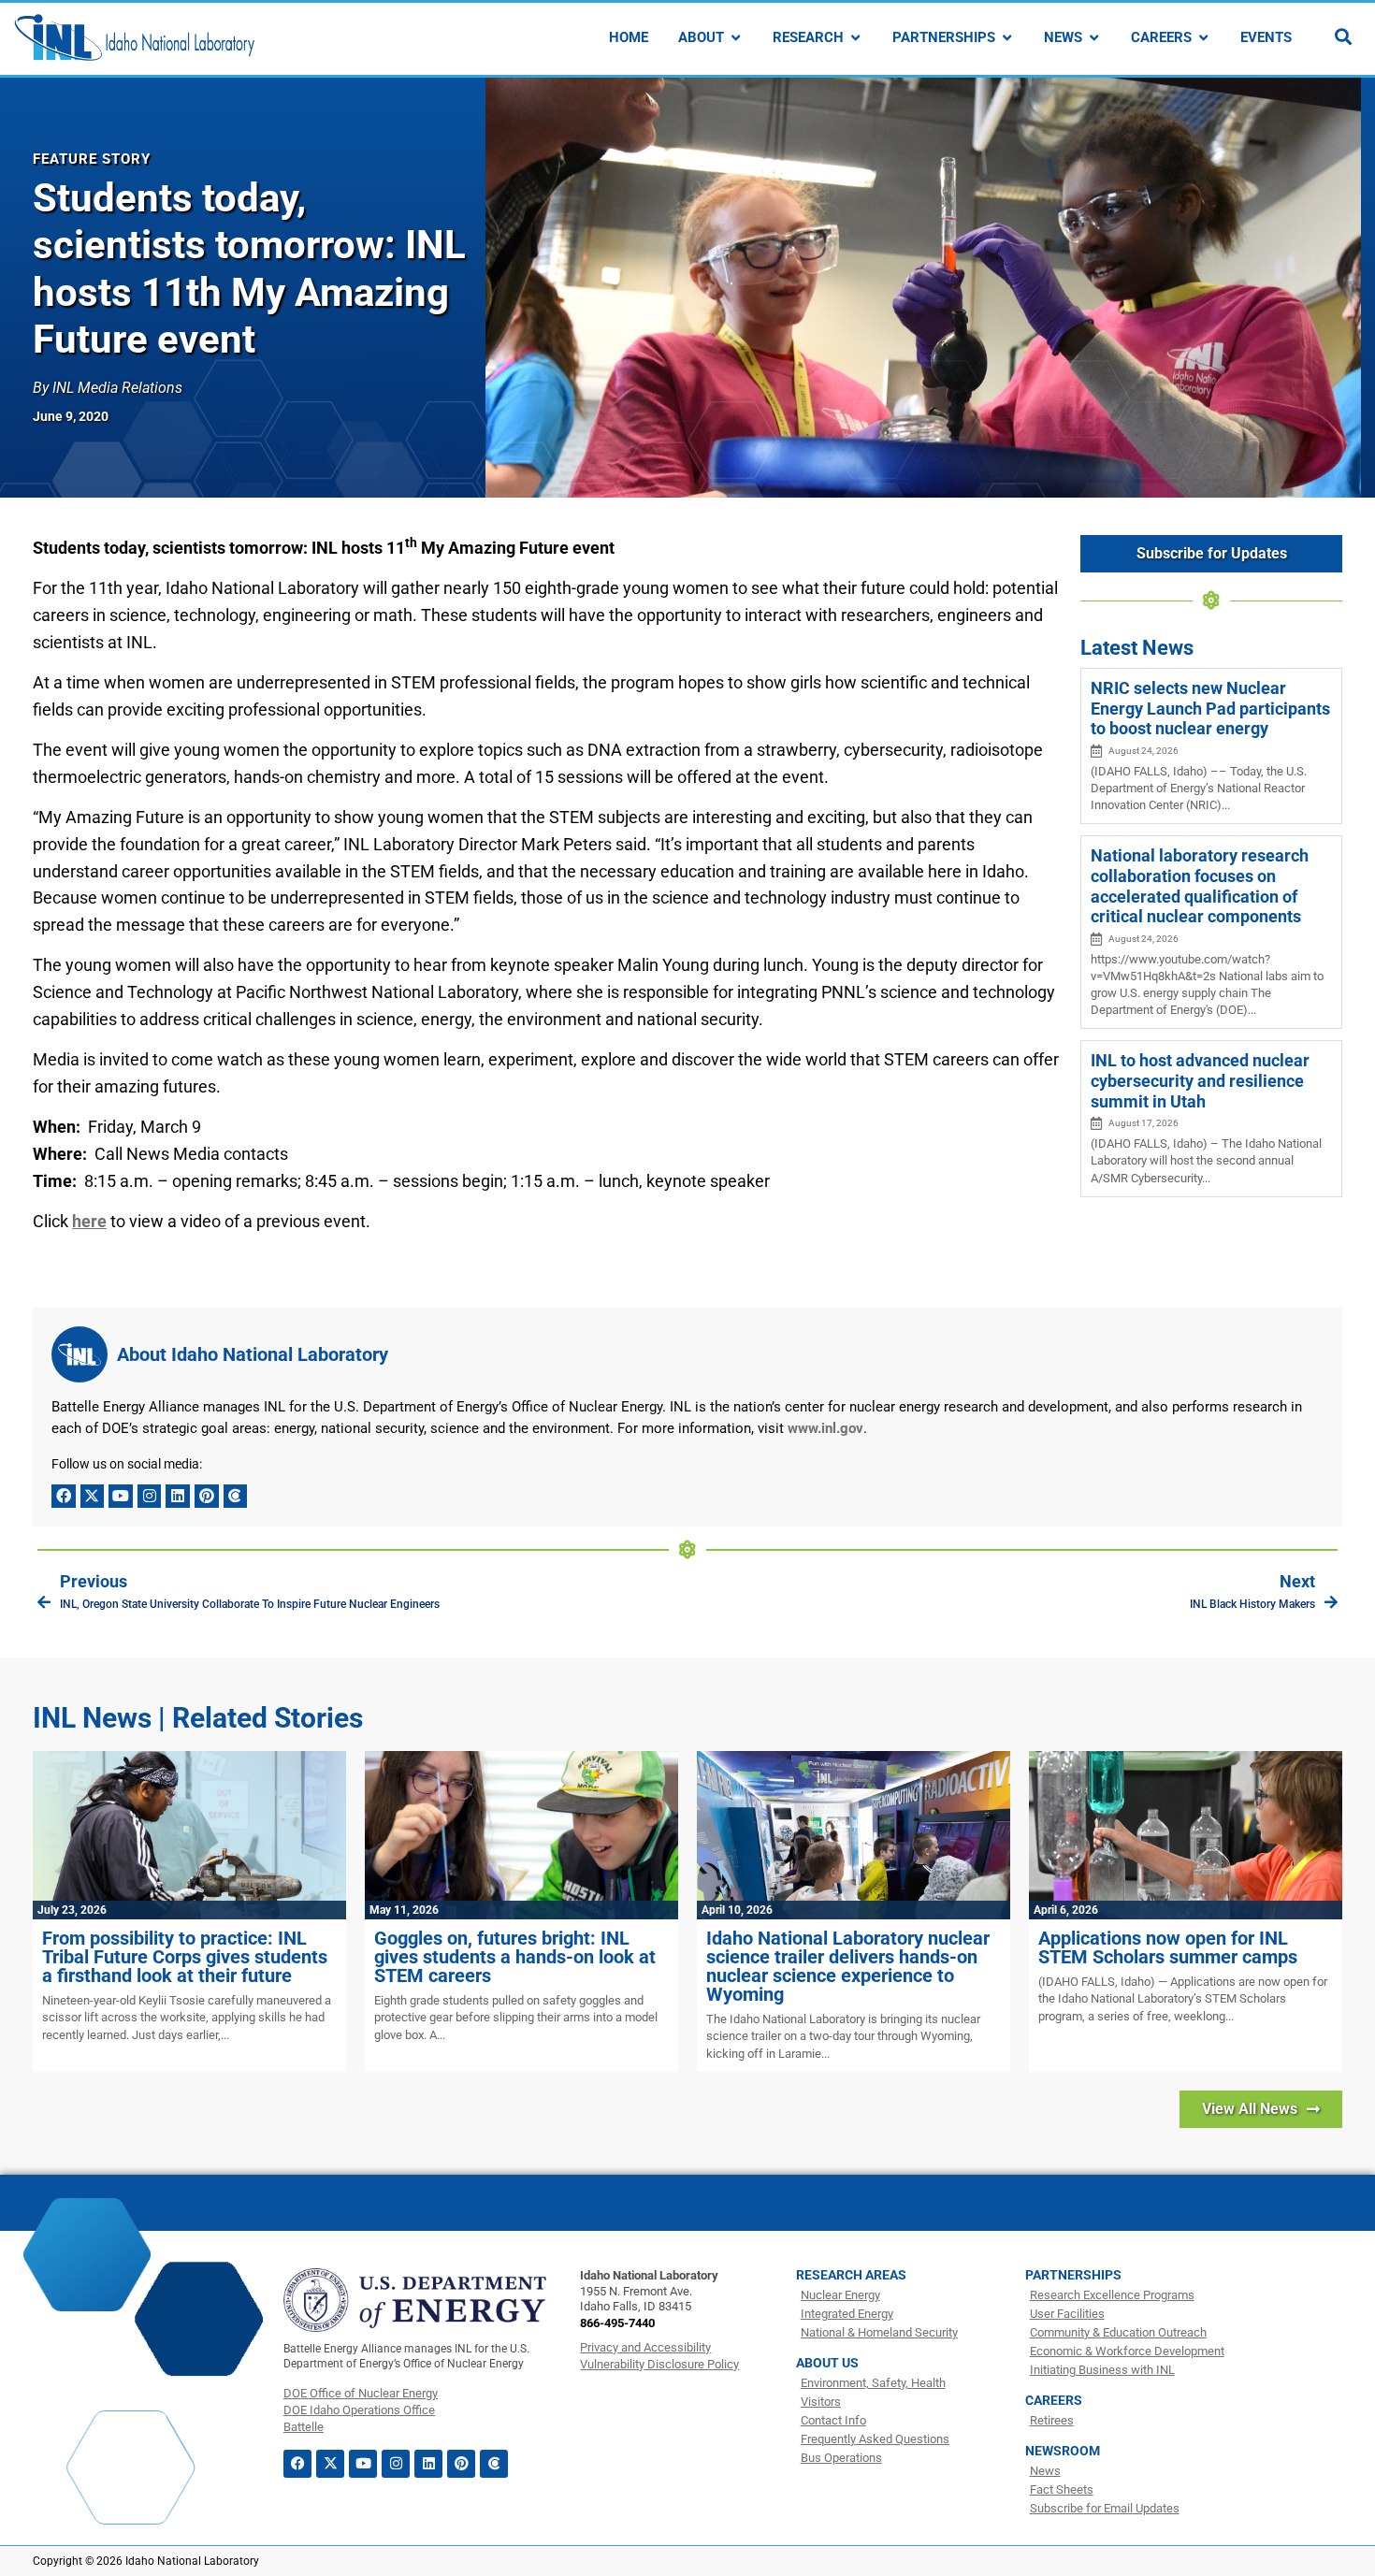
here (89, 1221)
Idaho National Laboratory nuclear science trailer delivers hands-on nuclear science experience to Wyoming (848, 1966)
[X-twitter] (93, 1497)
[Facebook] (64, 1497)
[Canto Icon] (236, 1497)
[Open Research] (855, 38)
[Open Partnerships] (1007, 38)
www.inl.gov (825, 1428)
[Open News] (1094, 38)
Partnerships (1073, 2275)
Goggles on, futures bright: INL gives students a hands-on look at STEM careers (515, 1957)
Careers (1054, 2400)
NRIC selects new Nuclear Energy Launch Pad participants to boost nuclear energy (1210, 708)
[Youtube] (121, 1497)
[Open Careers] (1203, 38)
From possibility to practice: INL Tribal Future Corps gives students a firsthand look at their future (185, 1957)
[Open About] (736, 38)
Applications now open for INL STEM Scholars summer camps (1168, 1947)
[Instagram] (150, 1497)
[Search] (1343, 36)
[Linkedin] (178, 1497)
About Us (827, 2363)
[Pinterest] (207, 1497)
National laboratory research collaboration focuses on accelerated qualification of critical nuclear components (1200, 886)
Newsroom (1063, 2451)
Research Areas (851, 2275)
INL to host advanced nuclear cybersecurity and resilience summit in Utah (1200, 1080)
